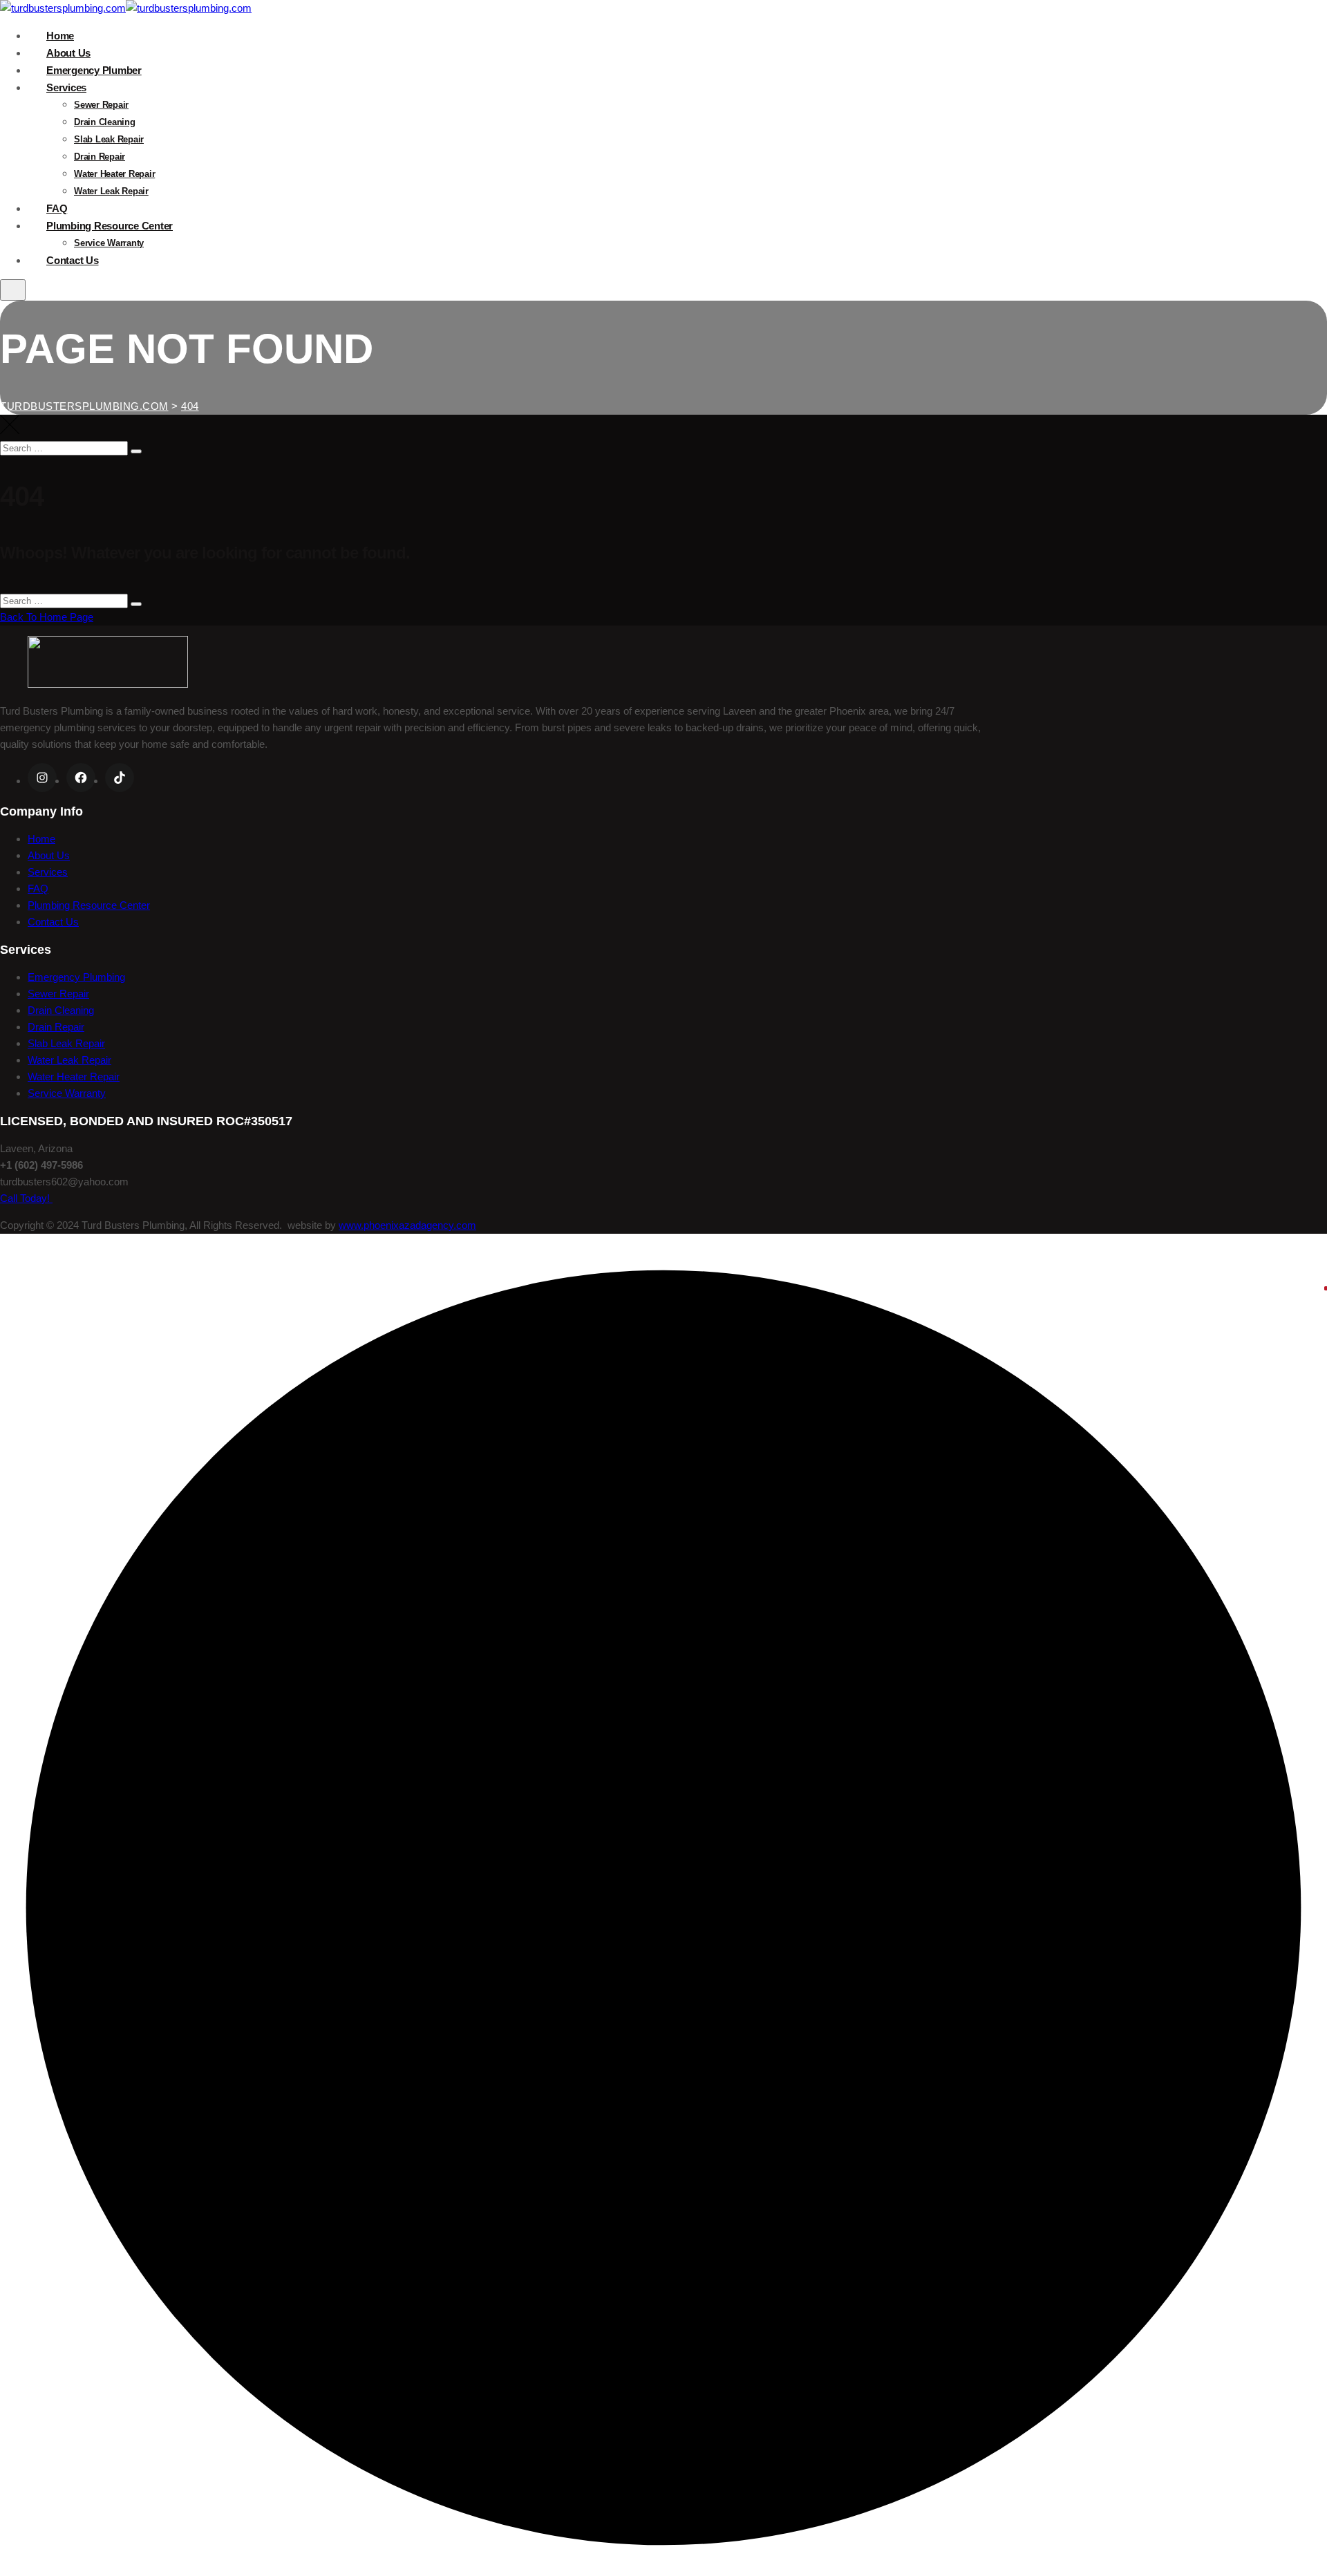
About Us (68, 53)
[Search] (136, 451)
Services (66, 87)
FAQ (57, 208)
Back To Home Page (47, 617)
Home (60, 36)
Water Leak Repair (111, 191)
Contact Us (73, 260)
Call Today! (26, 1198)
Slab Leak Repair (109, 139)
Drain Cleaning (105, 122)
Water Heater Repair (114, 174)
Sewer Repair (101, 105)
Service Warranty (109, 243)
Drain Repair (100, 157)
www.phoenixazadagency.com (407, 1225)
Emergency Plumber (94, 70)
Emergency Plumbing (76, 977)
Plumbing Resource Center (110, 226)
